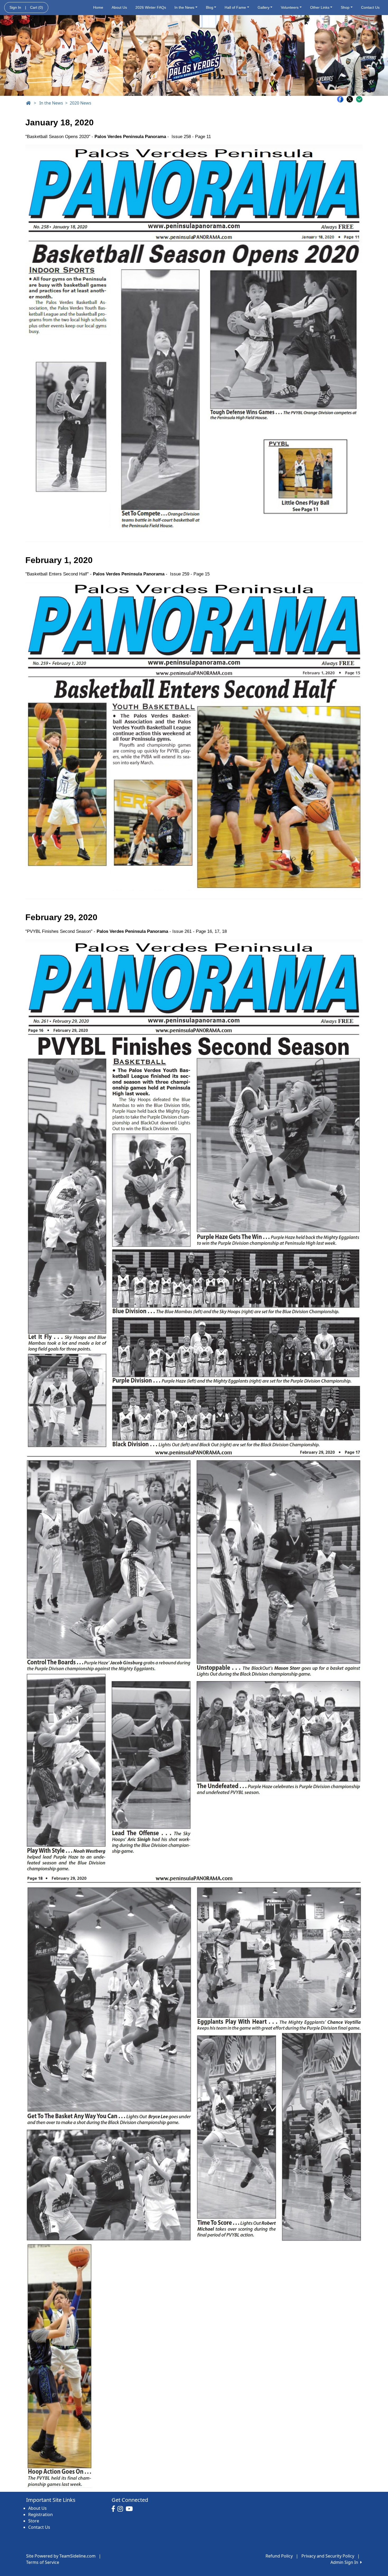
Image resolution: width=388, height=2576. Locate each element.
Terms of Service (43, 2562)
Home (98, 7)
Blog (210, 7)
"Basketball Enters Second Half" (57, 574)
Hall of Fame (235, 7)
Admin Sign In (345, 2562)
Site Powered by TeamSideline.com (61, 2556)
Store (34, 2521)
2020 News (81, 103)
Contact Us (370, 7)
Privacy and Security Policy (328, 2556)
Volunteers (290, 7)
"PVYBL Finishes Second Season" (59, 931)
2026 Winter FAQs (151, 7)
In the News (184, 7)
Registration (41, 2514)
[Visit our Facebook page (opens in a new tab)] (115, 2509)
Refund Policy (279, 2556)
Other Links (320, 7)
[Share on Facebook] (342, 99)
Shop (345, 7)
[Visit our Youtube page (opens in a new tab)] (131, 2509)
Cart (37, 7)
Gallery (264, 7)
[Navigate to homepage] (28, 103)
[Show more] (359, 99)
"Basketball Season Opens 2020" (58, 137)
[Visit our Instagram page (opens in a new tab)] (122, 2509)
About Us (119, 7)
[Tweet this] (351, 99)
